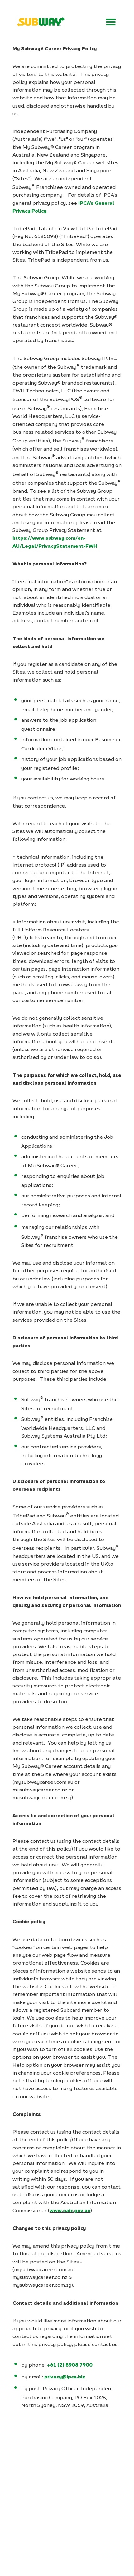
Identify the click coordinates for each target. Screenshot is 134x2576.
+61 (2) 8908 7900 (70, 2365)
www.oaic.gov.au (70, 2210)
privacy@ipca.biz (65, 2377)
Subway (41, 22)
